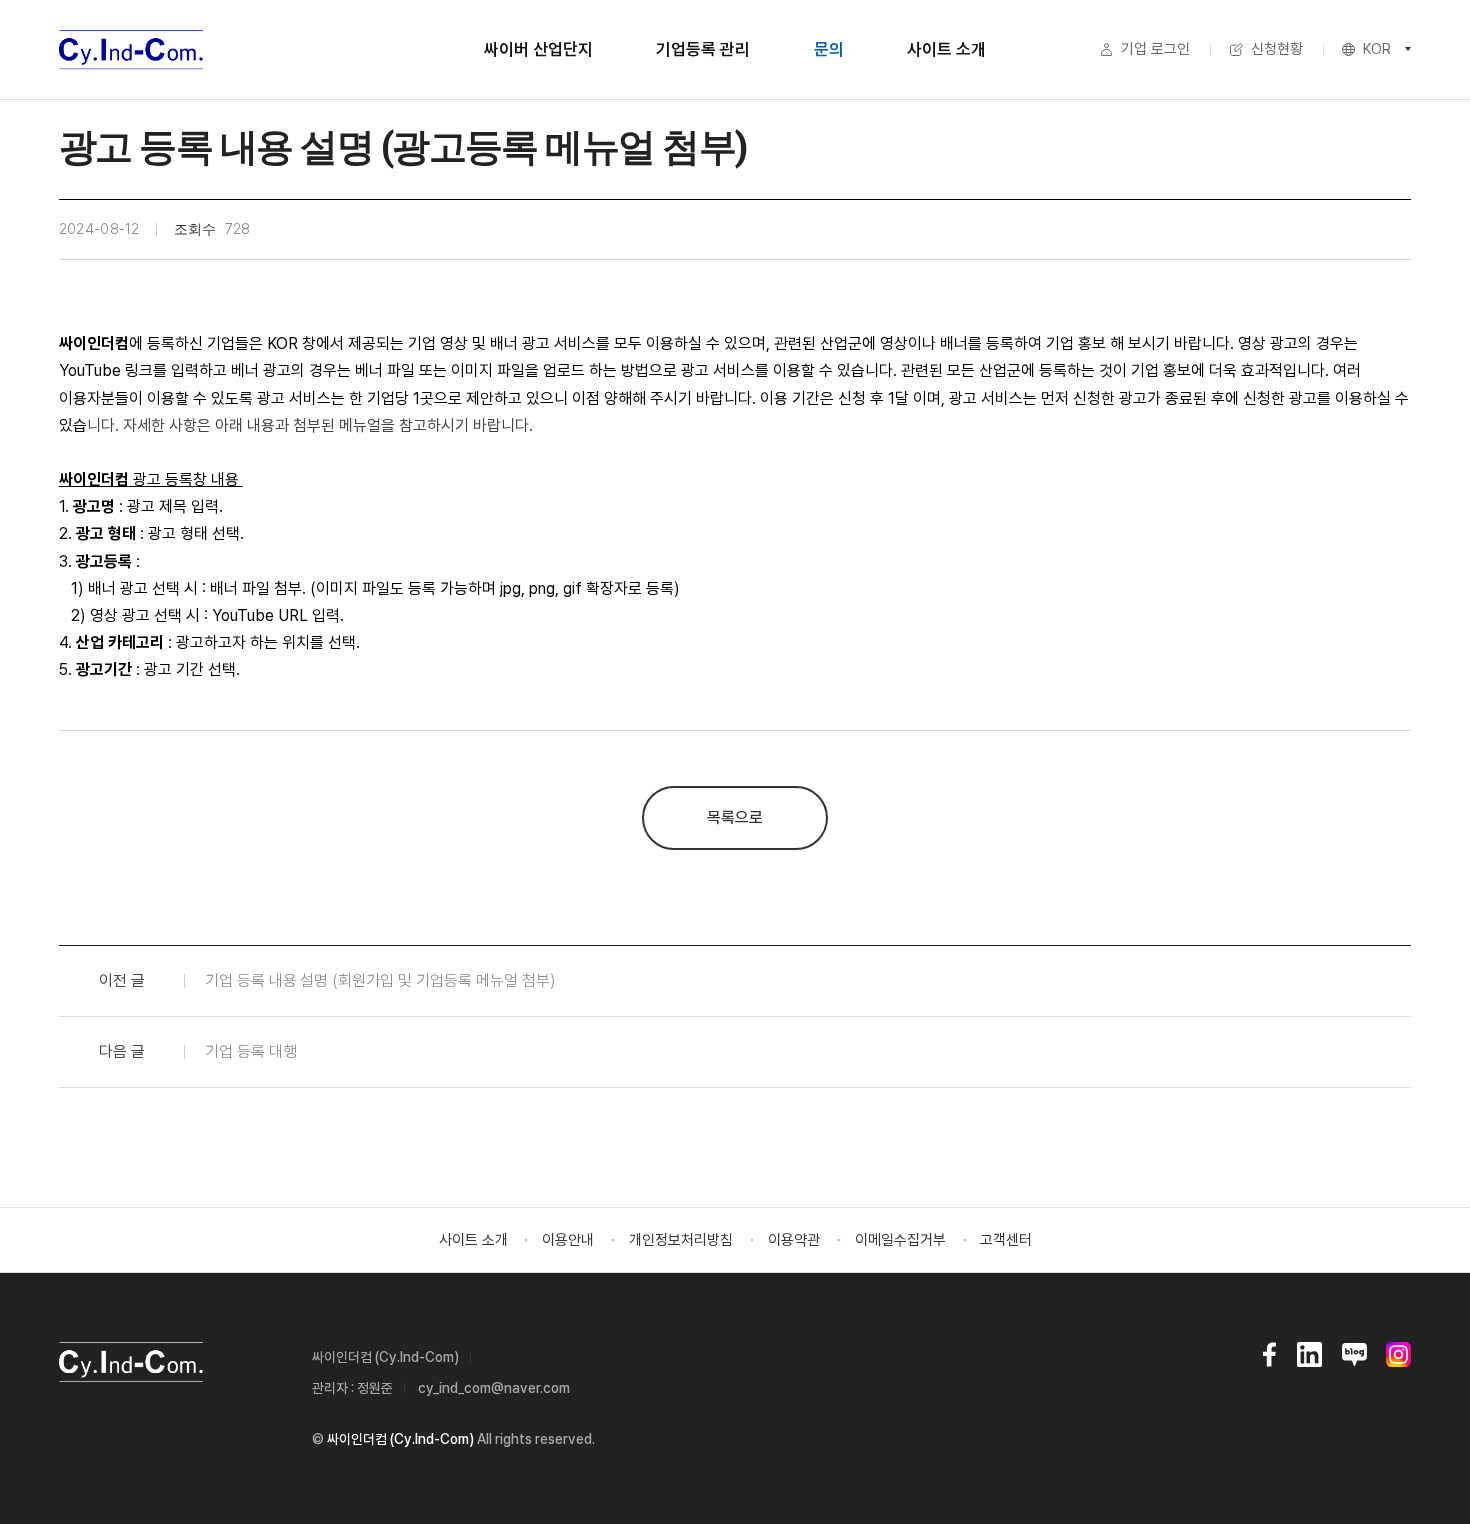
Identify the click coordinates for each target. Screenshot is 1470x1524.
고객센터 (1006, 1240)
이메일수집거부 (900, 1240)
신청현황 (1277, 49)
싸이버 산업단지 (538, 49)
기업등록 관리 (703, 49)
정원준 (375, 1388)
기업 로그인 (1155, 49)
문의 (829, 49)
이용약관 (794, 1240)
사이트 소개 (946, 49)
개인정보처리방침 (681, 1240)
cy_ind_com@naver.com (494, 1388)
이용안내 (568, 1240)
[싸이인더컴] (131, 50)
